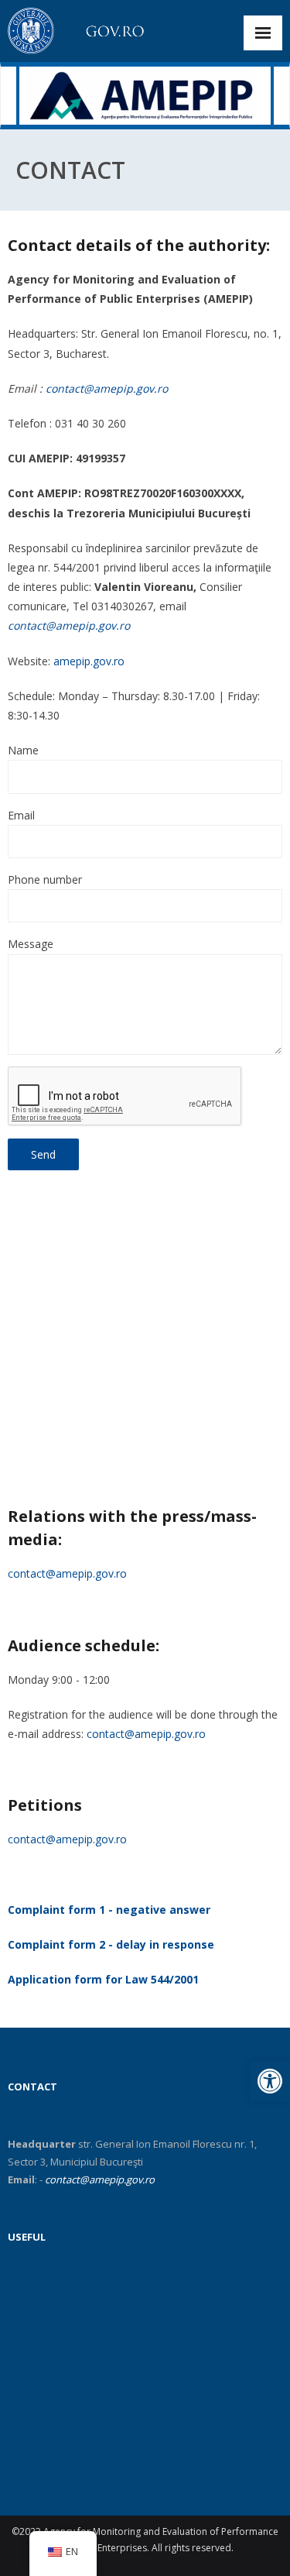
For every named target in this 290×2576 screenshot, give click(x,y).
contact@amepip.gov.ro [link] (107, 388)
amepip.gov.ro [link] (89, 661)
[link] (270, 2081)
